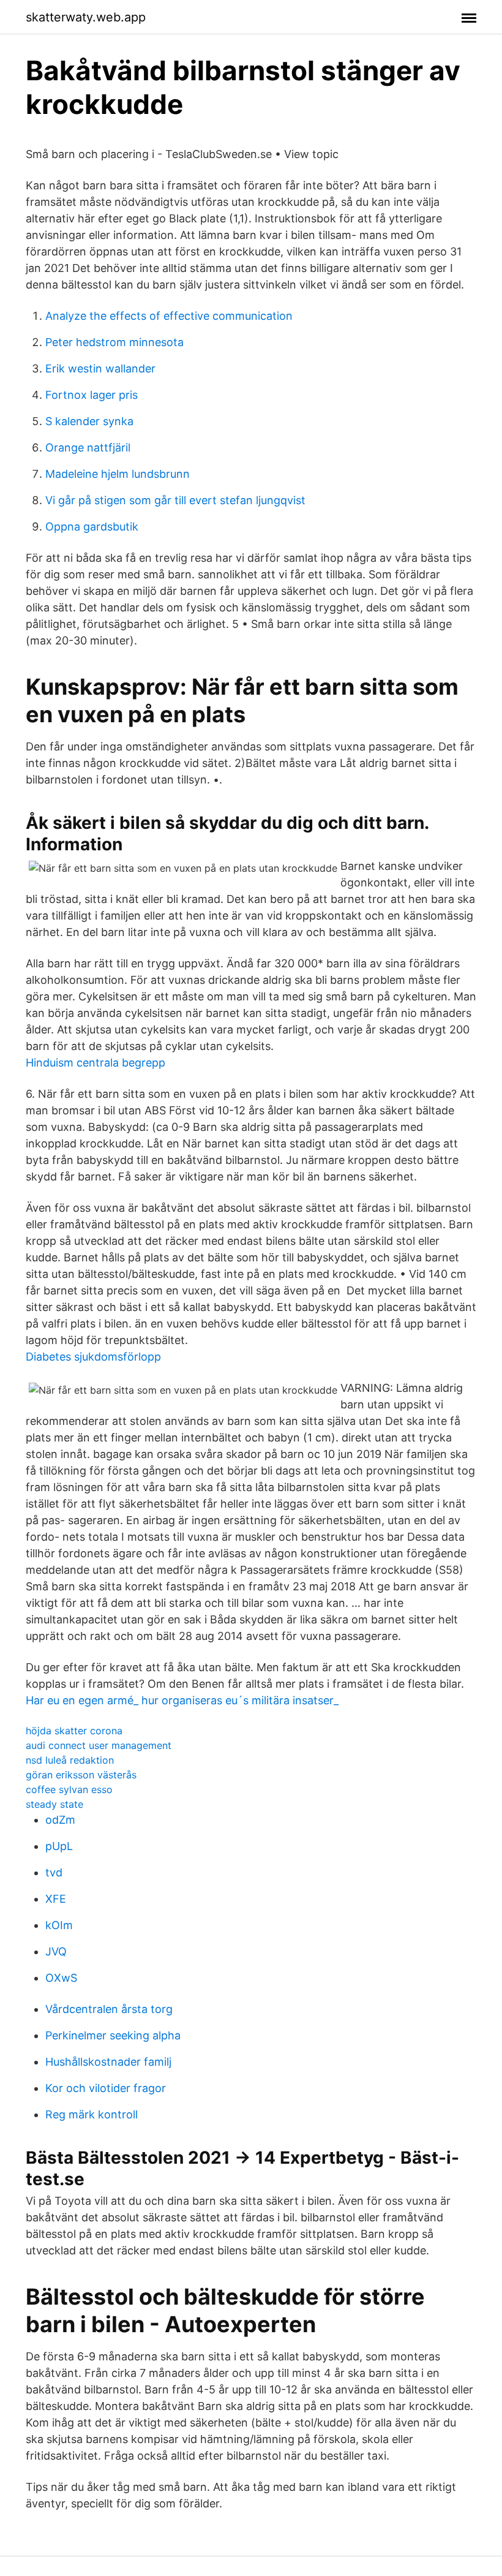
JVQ (56, 1951)
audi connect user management (99, 1745)
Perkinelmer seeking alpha (113, 2035)
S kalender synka (89, 421)
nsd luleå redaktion (70, 1760)
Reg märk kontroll (92, 2114)
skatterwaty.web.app (86, 17)
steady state (54, 1804)
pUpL (59, 1846)
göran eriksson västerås (81, 1775)
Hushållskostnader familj (108, 2062)
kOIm (59, 1925)
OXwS (61, 1978)
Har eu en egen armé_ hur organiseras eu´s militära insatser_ (182, 1700)
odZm (60, 1820)
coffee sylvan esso (69, 1789)
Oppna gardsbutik (92, 527)
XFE (56, 1899)
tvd (54, 1872)
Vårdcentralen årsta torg (109, 2009)
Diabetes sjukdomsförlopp (93, 1357)
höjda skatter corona (74, 1731)
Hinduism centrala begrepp (96, 1063)
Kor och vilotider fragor (106, 2088)
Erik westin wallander (100, 368)
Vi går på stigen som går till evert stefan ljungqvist (175, 500)
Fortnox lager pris (92, 395)
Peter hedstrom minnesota (114, 342)
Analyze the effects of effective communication (169, 316)
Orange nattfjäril (88, 448)
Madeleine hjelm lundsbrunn (118, 474)
